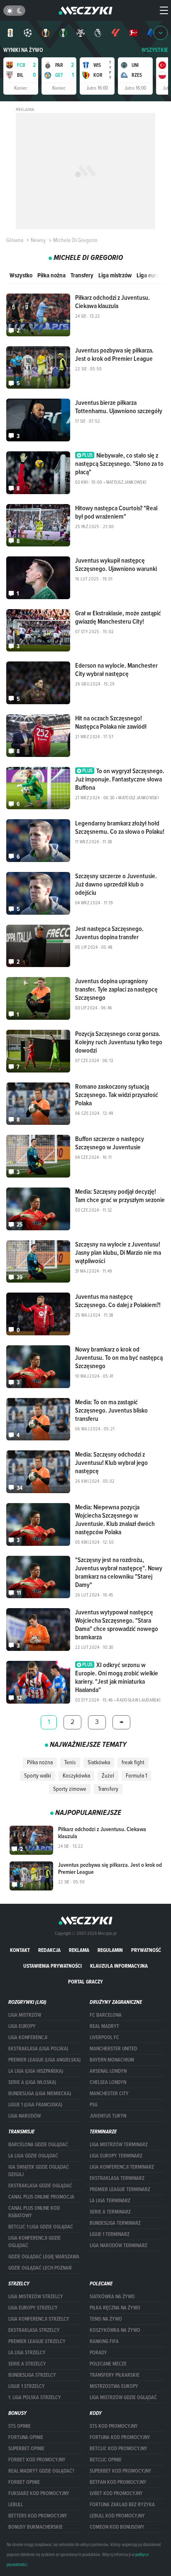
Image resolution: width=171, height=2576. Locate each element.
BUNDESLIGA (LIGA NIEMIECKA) (40, 2094)
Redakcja (49, 1950)
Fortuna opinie (26, 2437)
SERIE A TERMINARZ (110, 2212)
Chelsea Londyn (108, 2082)
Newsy (38, 240)
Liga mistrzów (115, 275)
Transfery (82, 275)
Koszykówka (76, 1775)
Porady (98, 2353)
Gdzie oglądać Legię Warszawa (44, 2257)
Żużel (108, 1775)
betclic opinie (106, 2460)
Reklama (79, 1950)
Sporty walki (38, 1775)
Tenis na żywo (106, 2319)
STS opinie (20, 2426)
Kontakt (20, 1950)
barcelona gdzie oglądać (38, 2145)
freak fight (133, 1762)
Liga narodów (24, 2116)
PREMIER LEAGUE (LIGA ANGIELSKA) (44, 2060)
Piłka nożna (51, 275)
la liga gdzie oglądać (33, 2156)
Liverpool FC (104, 2037)
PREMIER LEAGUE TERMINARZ (120, 2189)
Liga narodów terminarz (118, 2245)
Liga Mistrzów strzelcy (36, 2297)
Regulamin (110, 1950)
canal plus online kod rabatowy (34, 2212)
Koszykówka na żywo (115, 2330)
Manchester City (109, 2094)
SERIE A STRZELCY (27, 2364)
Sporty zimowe (70, 1789)
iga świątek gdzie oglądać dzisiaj (39, 2171)
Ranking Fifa (104, 2341)
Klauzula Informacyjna (119, 1966)
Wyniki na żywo (23, 50)
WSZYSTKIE (155, 50)
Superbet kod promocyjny (121, 2471)
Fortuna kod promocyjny (120, 2437)
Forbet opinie (24, 2482)
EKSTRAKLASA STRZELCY (34, 2330)
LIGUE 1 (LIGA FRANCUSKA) (35, 2105)
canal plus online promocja (41, 2197)
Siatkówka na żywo (112, 2297)
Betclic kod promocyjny (118, 2449)
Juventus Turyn (108, 2116)
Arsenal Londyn (108, 2071)
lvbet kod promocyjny (116, 2493)
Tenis (70, 1762)
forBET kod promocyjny (37, 2460)
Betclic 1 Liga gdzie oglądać (41, 2227)
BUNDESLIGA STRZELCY (32, 2375)
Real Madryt (104, 2026)
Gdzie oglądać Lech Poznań (40, 2268)
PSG (94, 2105)
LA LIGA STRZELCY (27, 2353)
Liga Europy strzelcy (33, 2308)
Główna (15, 240)
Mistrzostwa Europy (114, 2386)
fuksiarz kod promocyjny (39, 2493)
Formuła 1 (136, 1775)
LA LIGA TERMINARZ (110, 2201)
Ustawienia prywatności (53, 1966)
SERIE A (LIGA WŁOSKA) (32, 2082)
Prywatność (146, 1950)
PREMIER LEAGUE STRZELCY (37, 2341)
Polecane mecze (108, 2364)
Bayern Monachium (112, 2060)
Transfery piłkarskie (115, 2375)
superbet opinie (26, 2449)
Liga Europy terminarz (116, 2156)
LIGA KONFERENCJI (28, 2037)
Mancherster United (113, 2049)
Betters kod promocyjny (38, 2516)
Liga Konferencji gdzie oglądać (34, 2242)
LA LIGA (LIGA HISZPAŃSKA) (36, 2071)
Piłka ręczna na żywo (115, 2308)
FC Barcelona (106, 2015)
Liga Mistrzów (25, 2015)
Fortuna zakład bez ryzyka (122, 2505)
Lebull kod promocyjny (117, 2516)
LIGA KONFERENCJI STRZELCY (39, 2319)
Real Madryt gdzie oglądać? (41, 2471)
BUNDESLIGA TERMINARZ (115, 2223)
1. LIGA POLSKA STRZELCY (35, 2397)
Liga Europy (22, 2026)
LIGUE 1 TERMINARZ (110, 2234)
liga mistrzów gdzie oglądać (123, 2397)
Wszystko (21, 275)
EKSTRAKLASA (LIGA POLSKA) (38, 2049)
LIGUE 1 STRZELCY (27, 2386)
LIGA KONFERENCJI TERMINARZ (122, 2167)
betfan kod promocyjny (118, 2482)
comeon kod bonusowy (117, 2527)
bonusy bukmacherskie (35, 2527)
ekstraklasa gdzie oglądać (40, 2186)
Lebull (16, 2505)
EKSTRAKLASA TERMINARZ (117, 2178)
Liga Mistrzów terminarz (119, 2145)
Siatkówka (99, 1762)
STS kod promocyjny (114, 2426)
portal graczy (85, 1982)
